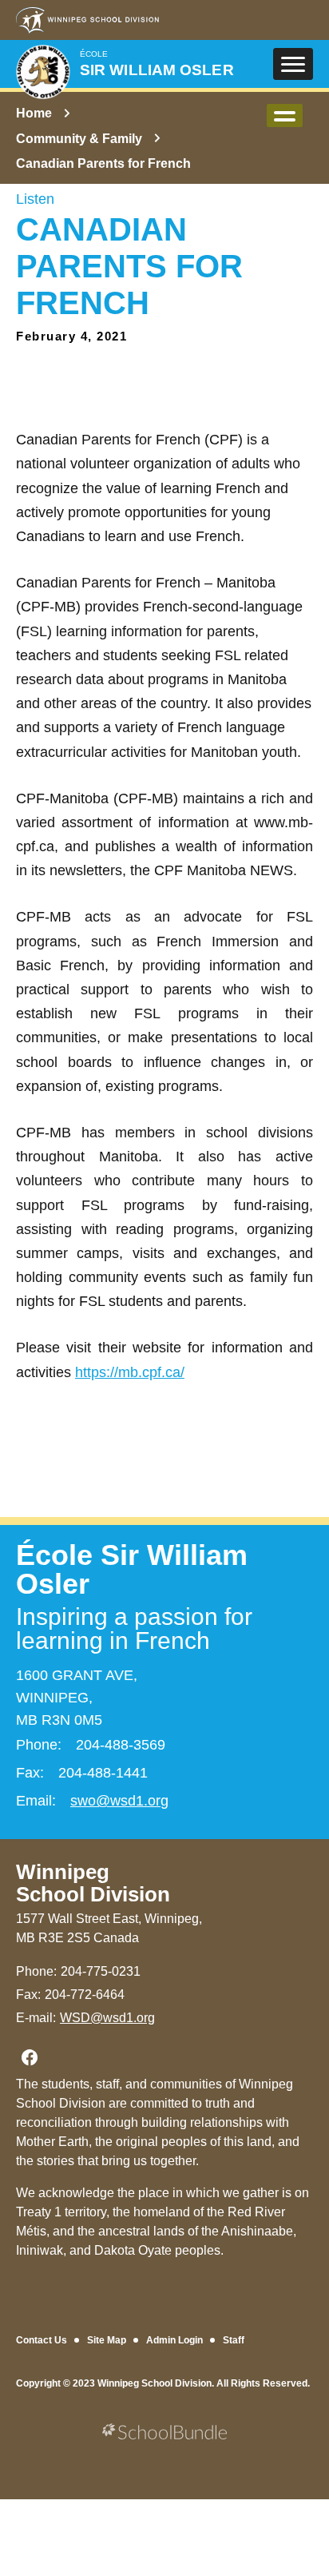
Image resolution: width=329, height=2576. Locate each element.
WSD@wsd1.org (107, 2018)
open (285, 115)
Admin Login (174, 2340)
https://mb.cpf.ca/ (130, 1372)
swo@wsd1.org (119, 1801)
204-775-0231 (101, 1971)
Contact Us (42, 2340)
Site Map (107, 2340)
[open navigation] (293, 64)
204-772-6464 (85, 1995)
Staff (234, 2340)
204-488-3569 (121, 1745)
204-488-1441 (103, 1773)
